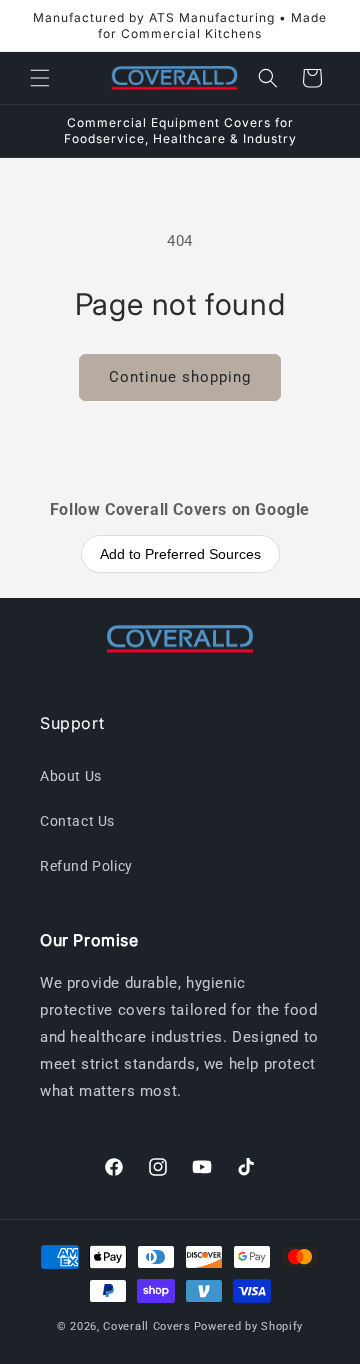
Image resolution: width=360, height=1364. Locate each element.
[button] (40, 78)
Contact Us (77, 821)
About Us (71, 776)
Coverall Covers (147, 1326)
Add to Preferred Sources (180, 554)
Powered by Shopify (249, 1326)
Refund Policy (86, 866)
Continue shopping (180, 377)
